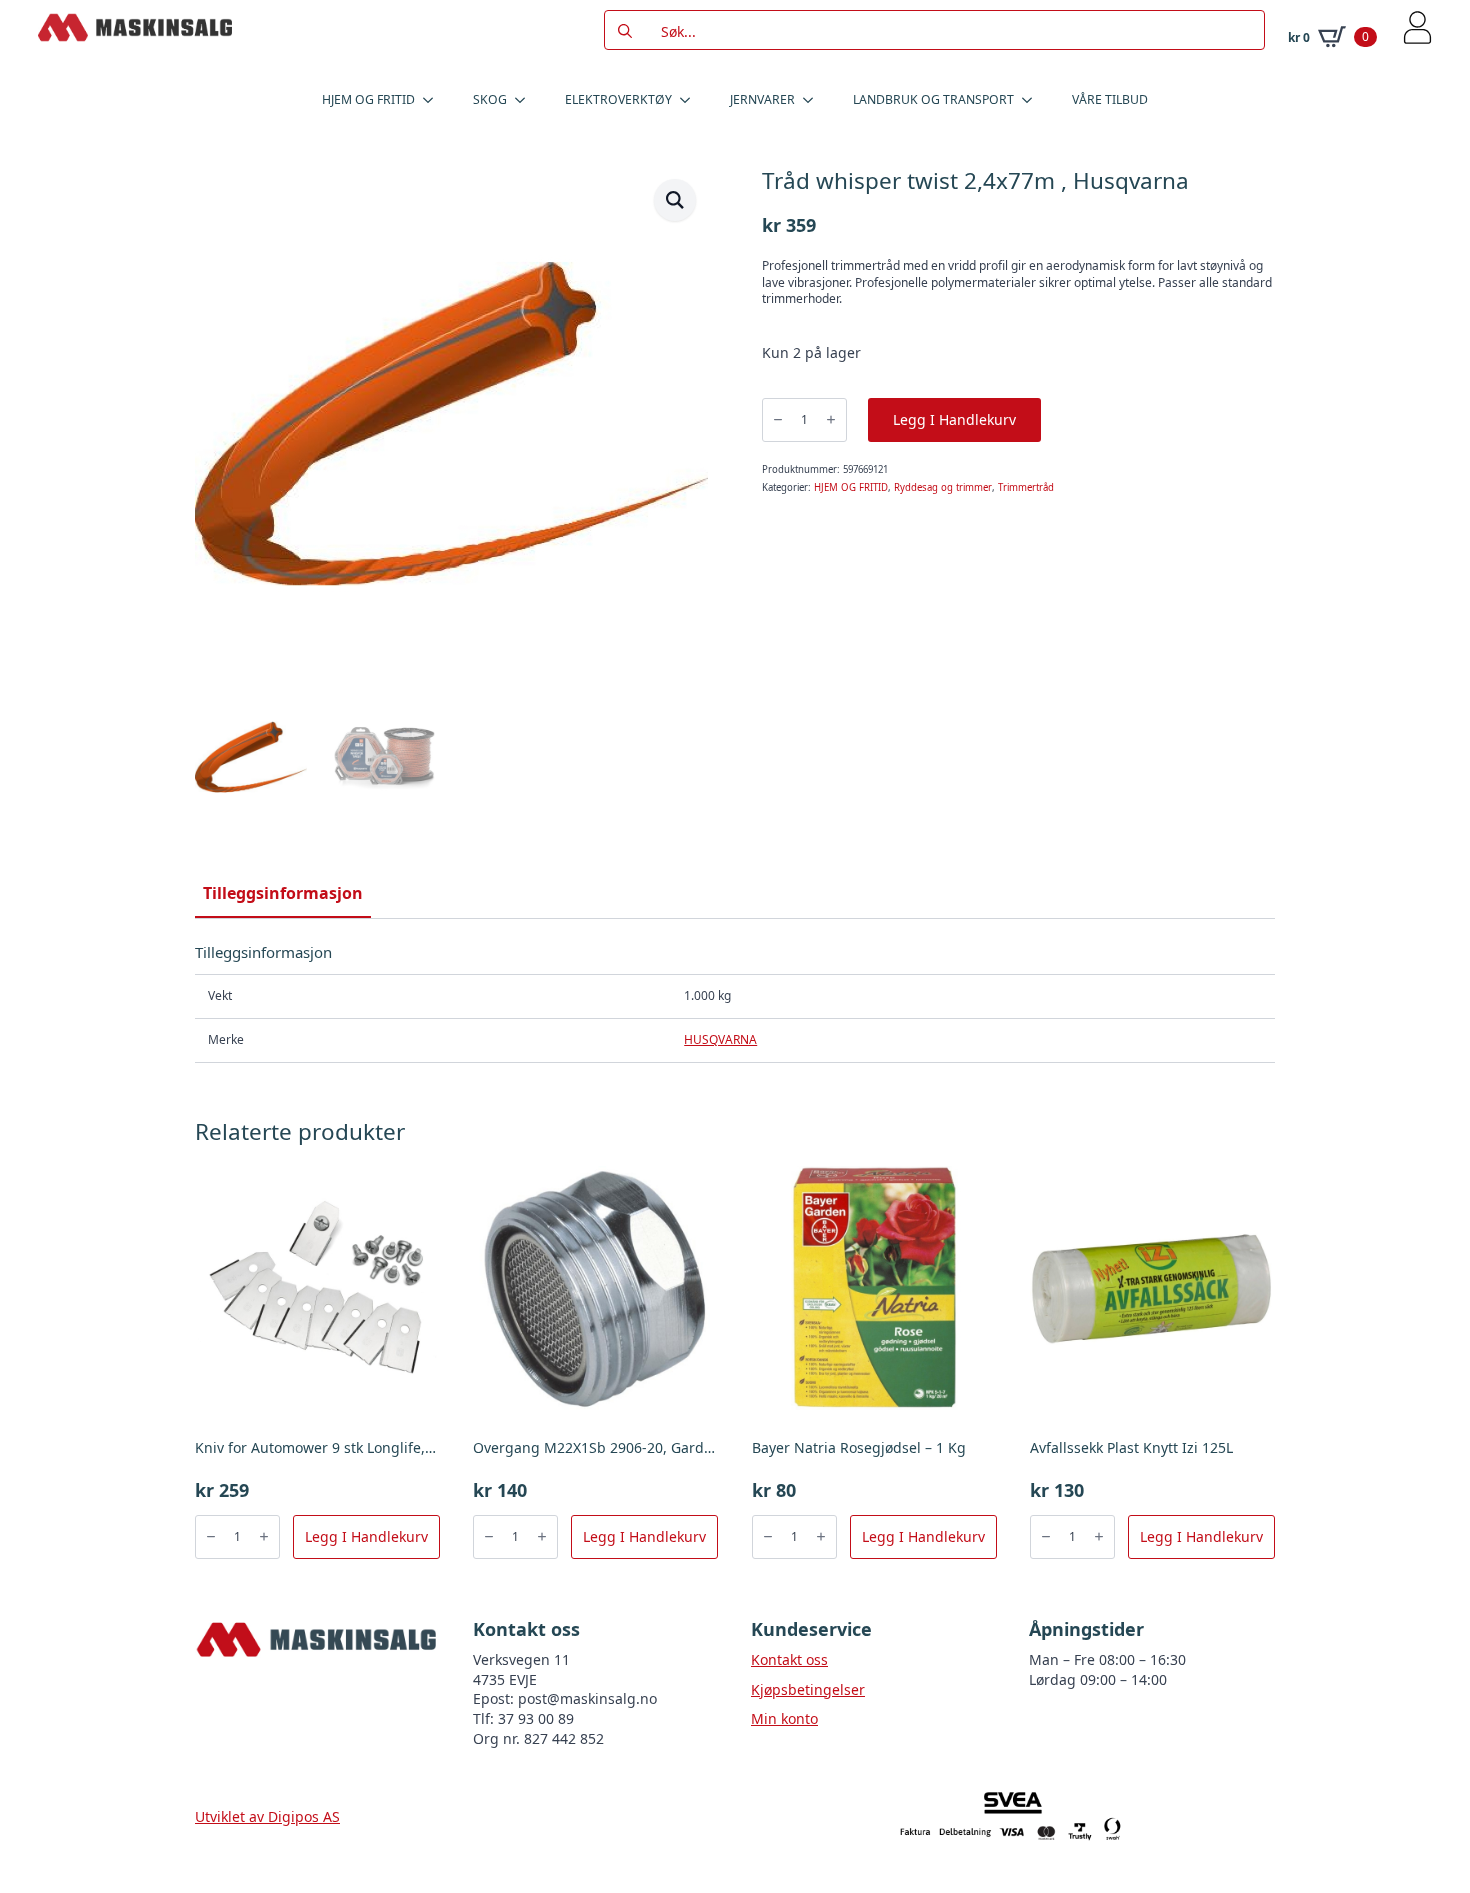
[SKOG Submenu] (526, 100)
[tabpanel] (735, 1002)
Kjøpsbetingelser (808, 1689)
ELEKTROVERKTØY (618, 99)
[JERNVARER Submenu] (814, 100)
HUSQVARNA (720, 1039)
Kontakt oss (789, 1659)
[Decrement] (778, 419)
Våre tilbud (1110, 99)
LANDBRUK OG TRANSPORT (933, 99)
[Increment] (831, 419)
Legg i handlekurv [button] (366, 1536)
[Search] (625, 31)
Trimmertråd (1026, 487)
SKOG (490, 99)
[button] (675, 200)
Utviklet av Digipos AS (267, 1816)
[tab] (283, 893)
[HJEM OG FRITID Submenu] (434, 100)
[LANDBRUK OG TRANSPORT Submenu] (1033, 100)
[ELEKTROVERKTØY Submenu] (691, 100)
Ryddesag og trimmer (943, 487)
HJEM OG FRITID (368, 99)
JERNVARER (762, 99)
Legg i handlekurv (954, 419)
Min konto (784, 1718)
